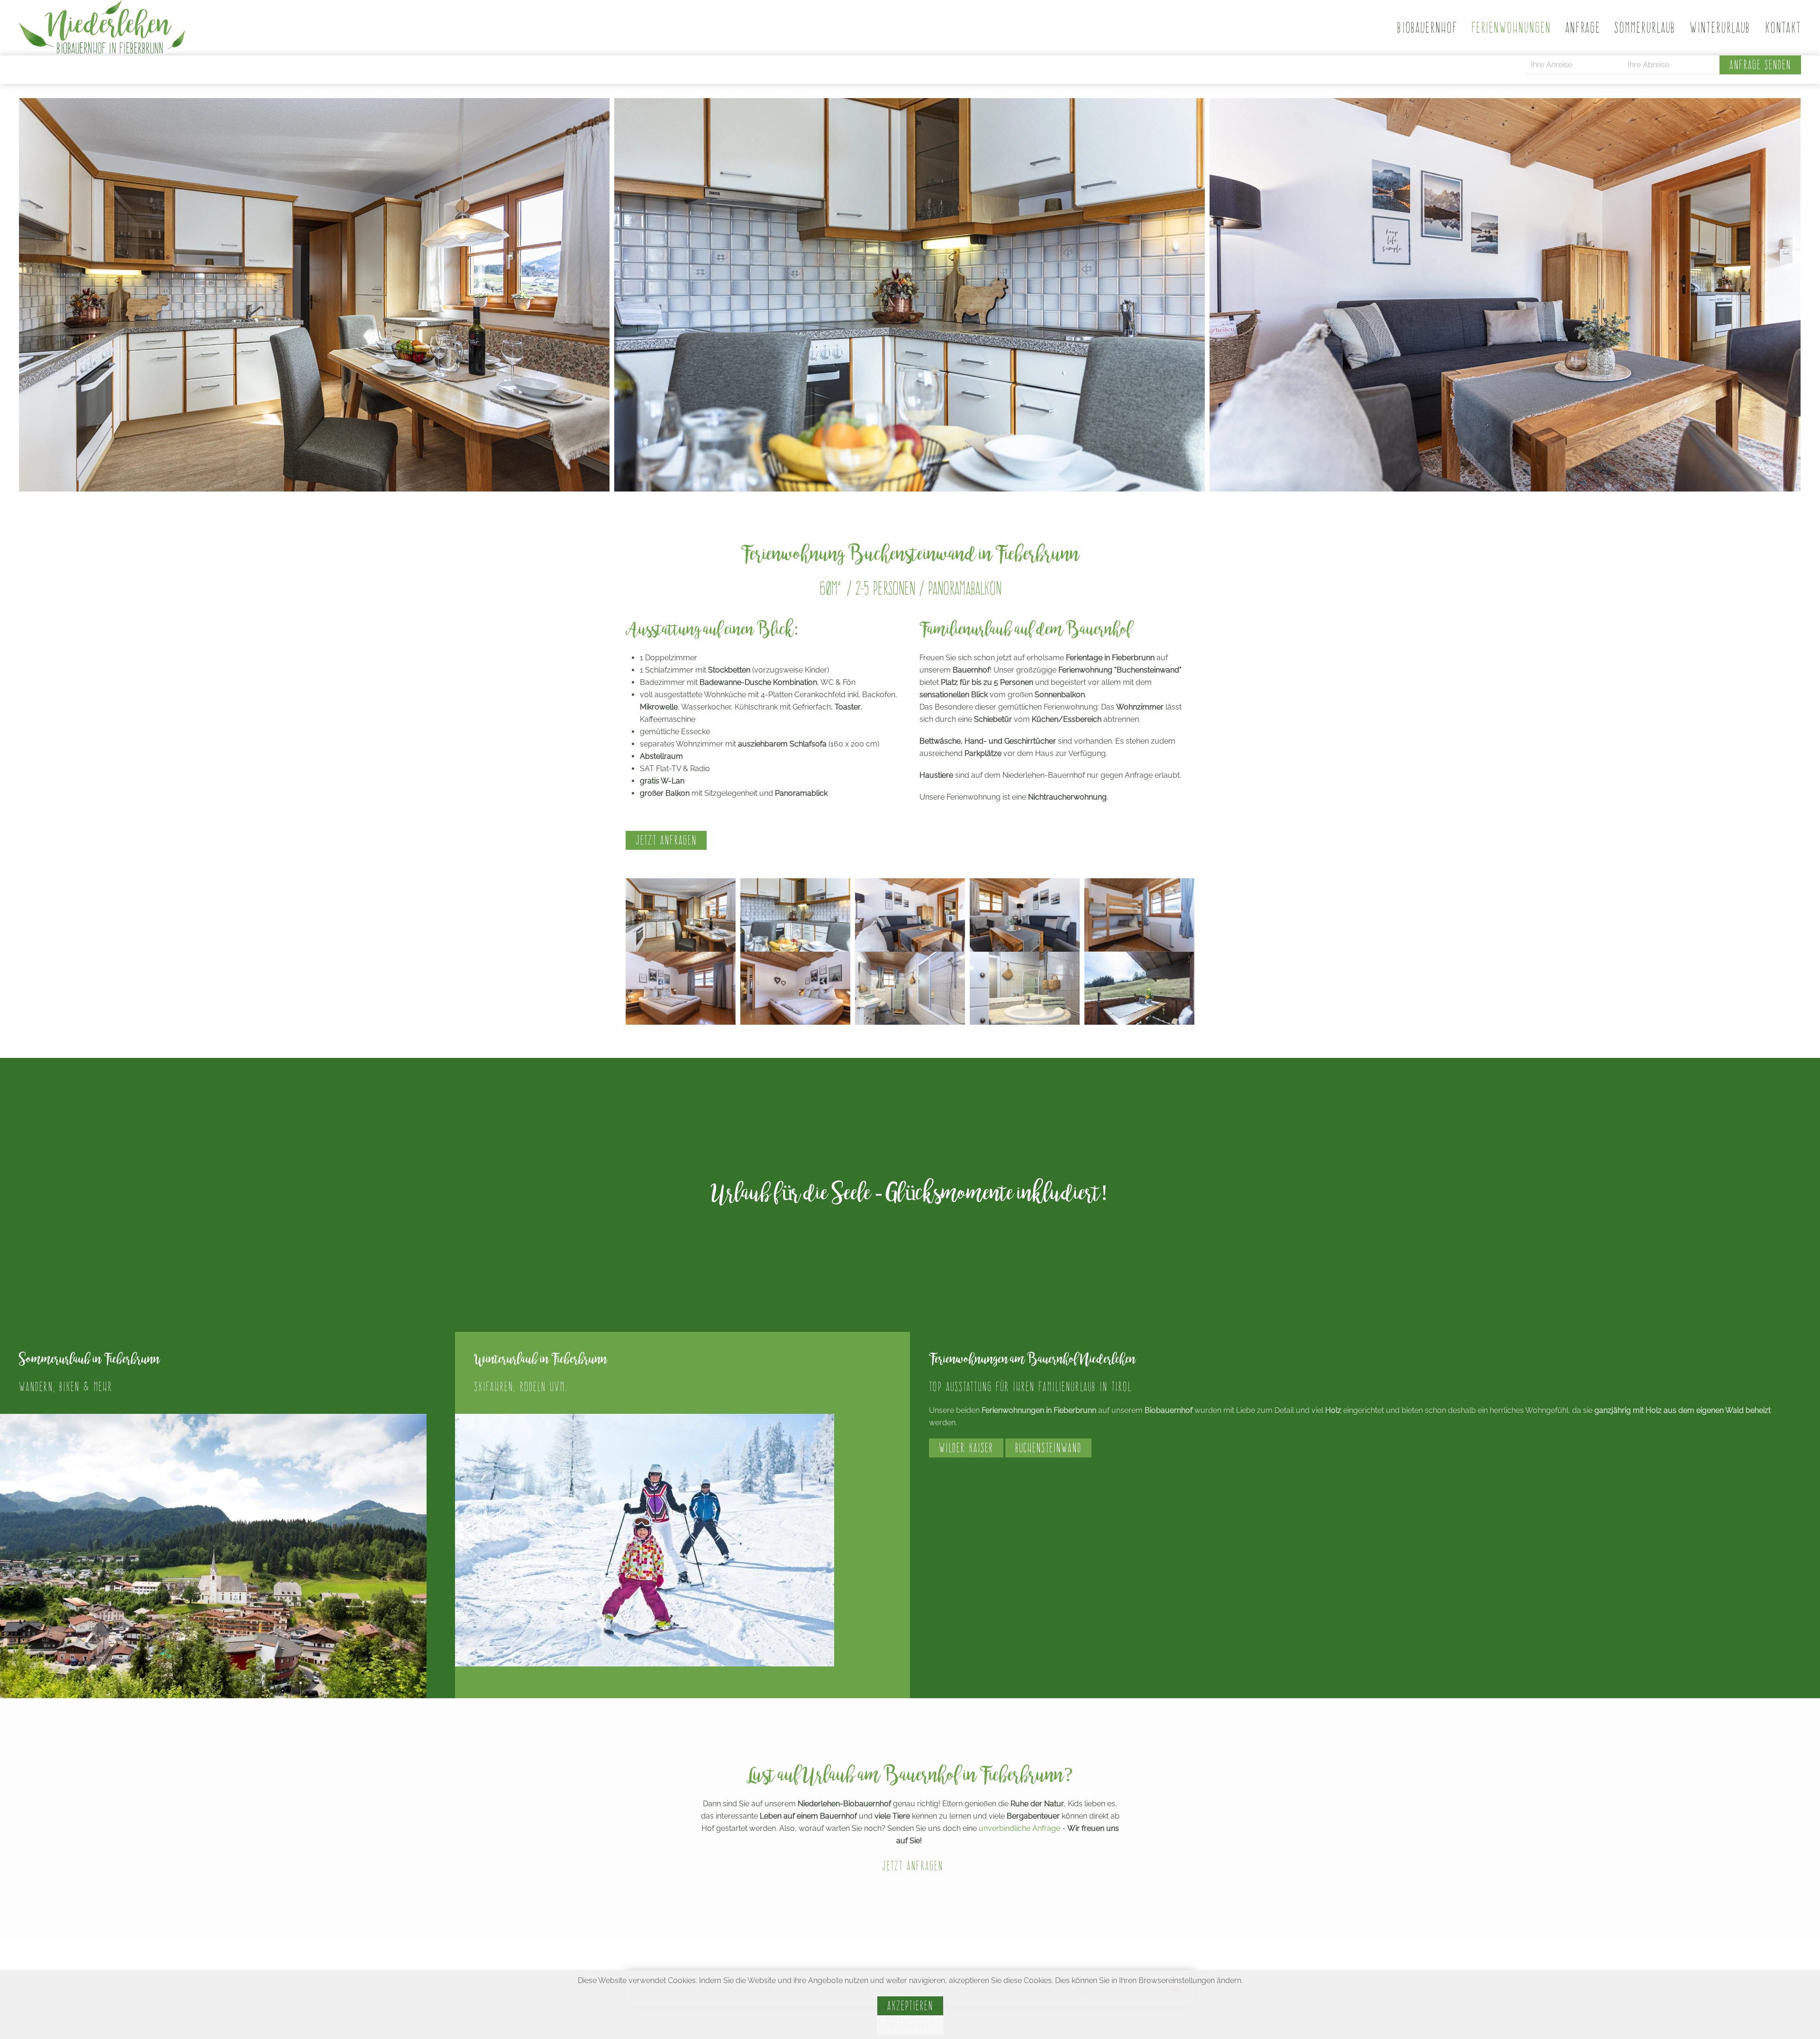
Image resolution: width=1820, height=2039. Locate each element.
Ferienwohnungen (1511, 27)
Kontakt (1783, 27)
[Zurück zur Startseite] (102, 28)
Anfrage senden (1760, 65)
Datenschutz (910, 2025)
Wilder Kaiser (966, 1448)
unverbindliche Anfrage (1019, 1828)
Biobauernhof (1427, 27)
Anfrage (1583, 27)
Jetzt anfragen (666, 840)
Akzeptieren (910, 2006)
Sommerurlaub (1645, 27)
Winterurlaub (1720, 27)
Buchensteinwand (1048, 1448)
